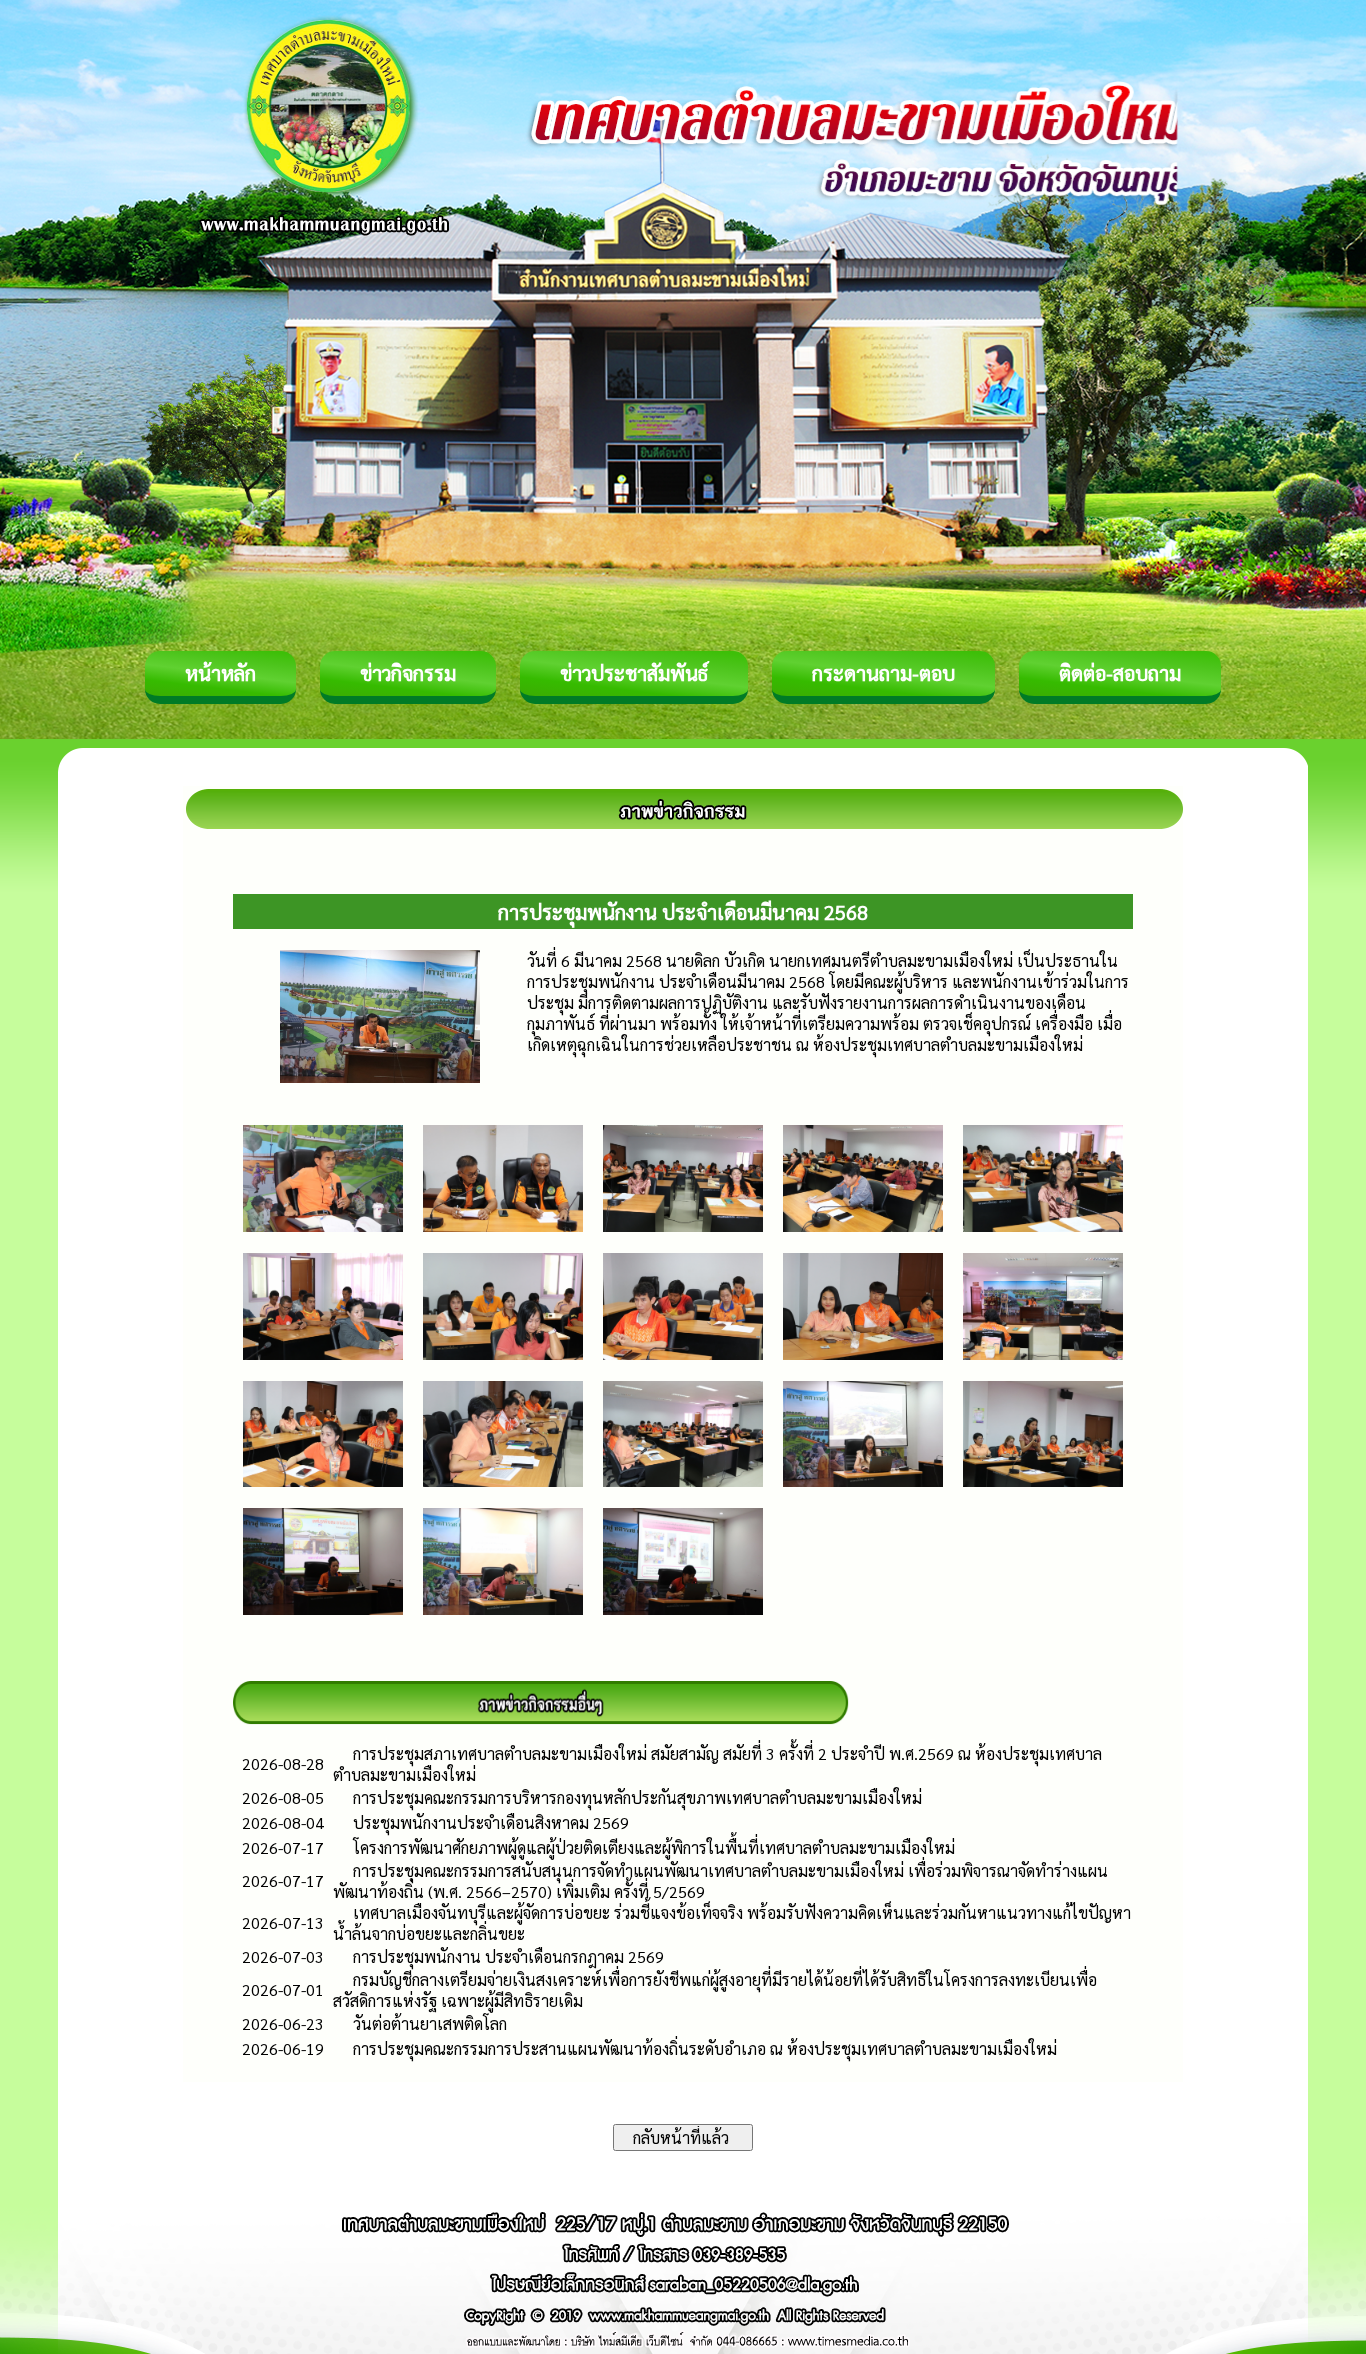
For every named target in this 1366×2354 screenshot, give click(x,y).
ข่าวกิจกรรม (408, 673)
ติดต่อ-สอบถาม (1120, 673)
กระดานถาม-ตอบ (883, 673)
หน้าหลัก (220, 673)
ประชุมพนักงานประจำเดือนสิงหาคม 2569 (491, 1822)
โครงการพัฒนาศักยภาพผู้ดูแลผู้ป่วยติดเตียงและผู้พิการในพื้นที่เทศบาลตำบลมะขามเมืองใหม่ (654, 1847)
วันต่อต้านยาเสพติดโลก (430, 2023)
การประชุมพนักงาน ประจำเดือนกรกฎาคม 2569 (508, 1956)
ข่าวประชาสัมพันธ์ (634, 673)
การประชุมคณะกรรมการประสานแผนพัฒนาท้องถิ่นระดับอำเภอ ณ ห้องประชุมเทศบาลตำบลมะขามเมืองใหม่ (705, 2048)
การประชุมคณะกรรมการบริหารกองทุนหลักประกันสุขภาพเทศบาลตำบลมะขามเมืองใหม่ (637, 1797)
